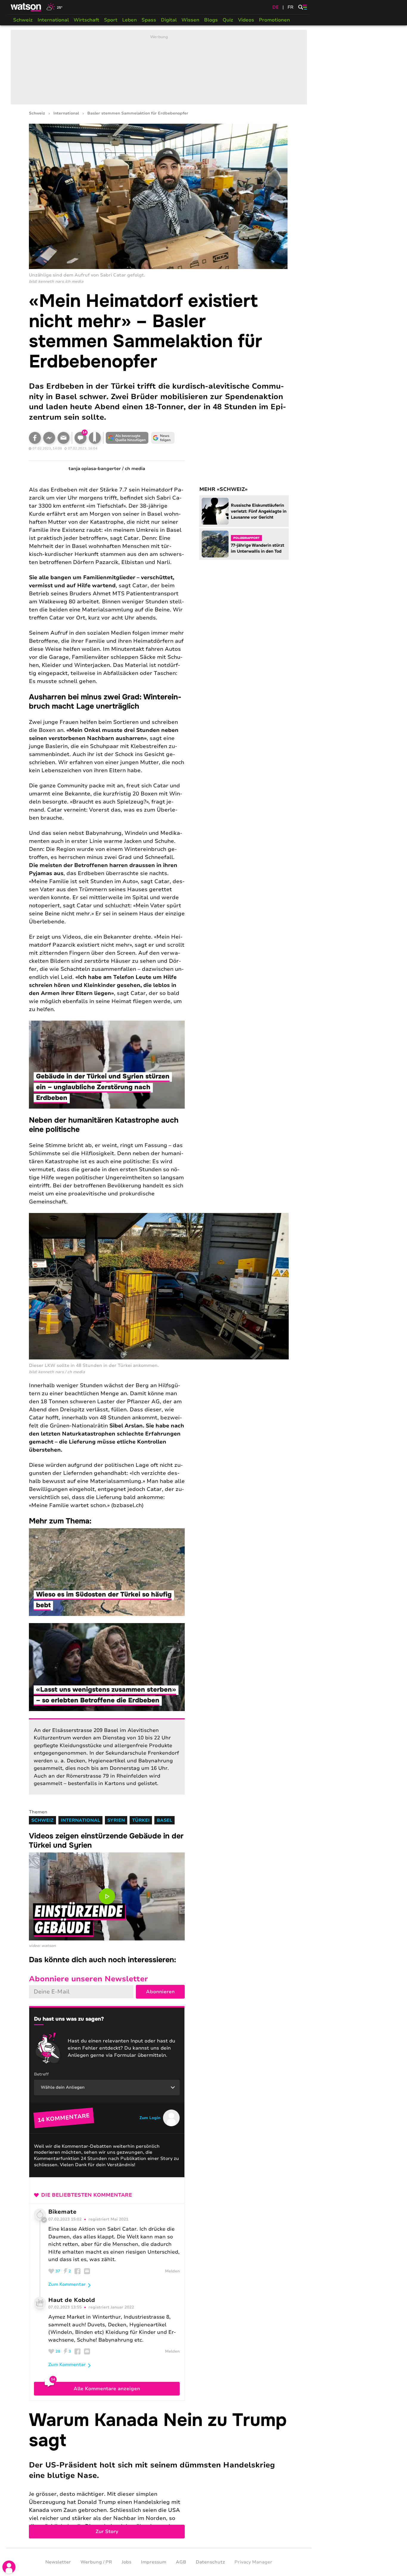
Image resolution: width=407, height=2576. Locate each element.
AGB (181, 2562)
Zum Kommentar (67, 2284)
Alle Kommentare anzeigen (107, 2389)
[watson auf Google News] (163, 438)
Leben (129, 20)
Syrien (116, 1820)
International (53, 20)
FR (291, 7)
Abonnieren (160, 1992)
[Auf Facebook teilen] (35, 438)
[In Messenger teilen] (49, 438)
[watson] (26, 7)
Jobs (126, 2562)
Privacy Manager (253, 2562)
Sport (111, 20)
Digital (169, 20)
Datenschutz (210, 2562)
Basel (164, 1820)
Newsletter (58, 2562)
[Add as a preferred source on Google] (127, 438)
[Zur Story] (159, 2474)
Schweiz (23, 20)
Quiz (228, 20)
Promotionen (274, 20)
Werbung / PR (96, 2562)
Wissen (190, 20)
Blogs (211, 20)
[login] (9, 2567)
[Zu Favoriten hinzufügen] (95, 438)
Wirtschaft (86, 20)
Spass (149, 20)
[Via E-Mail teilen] (63, 438)
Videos (246, 20)
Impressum (154, 2562)
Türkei (141, 1820)
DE (276, 7)
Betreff (41, 2074)
